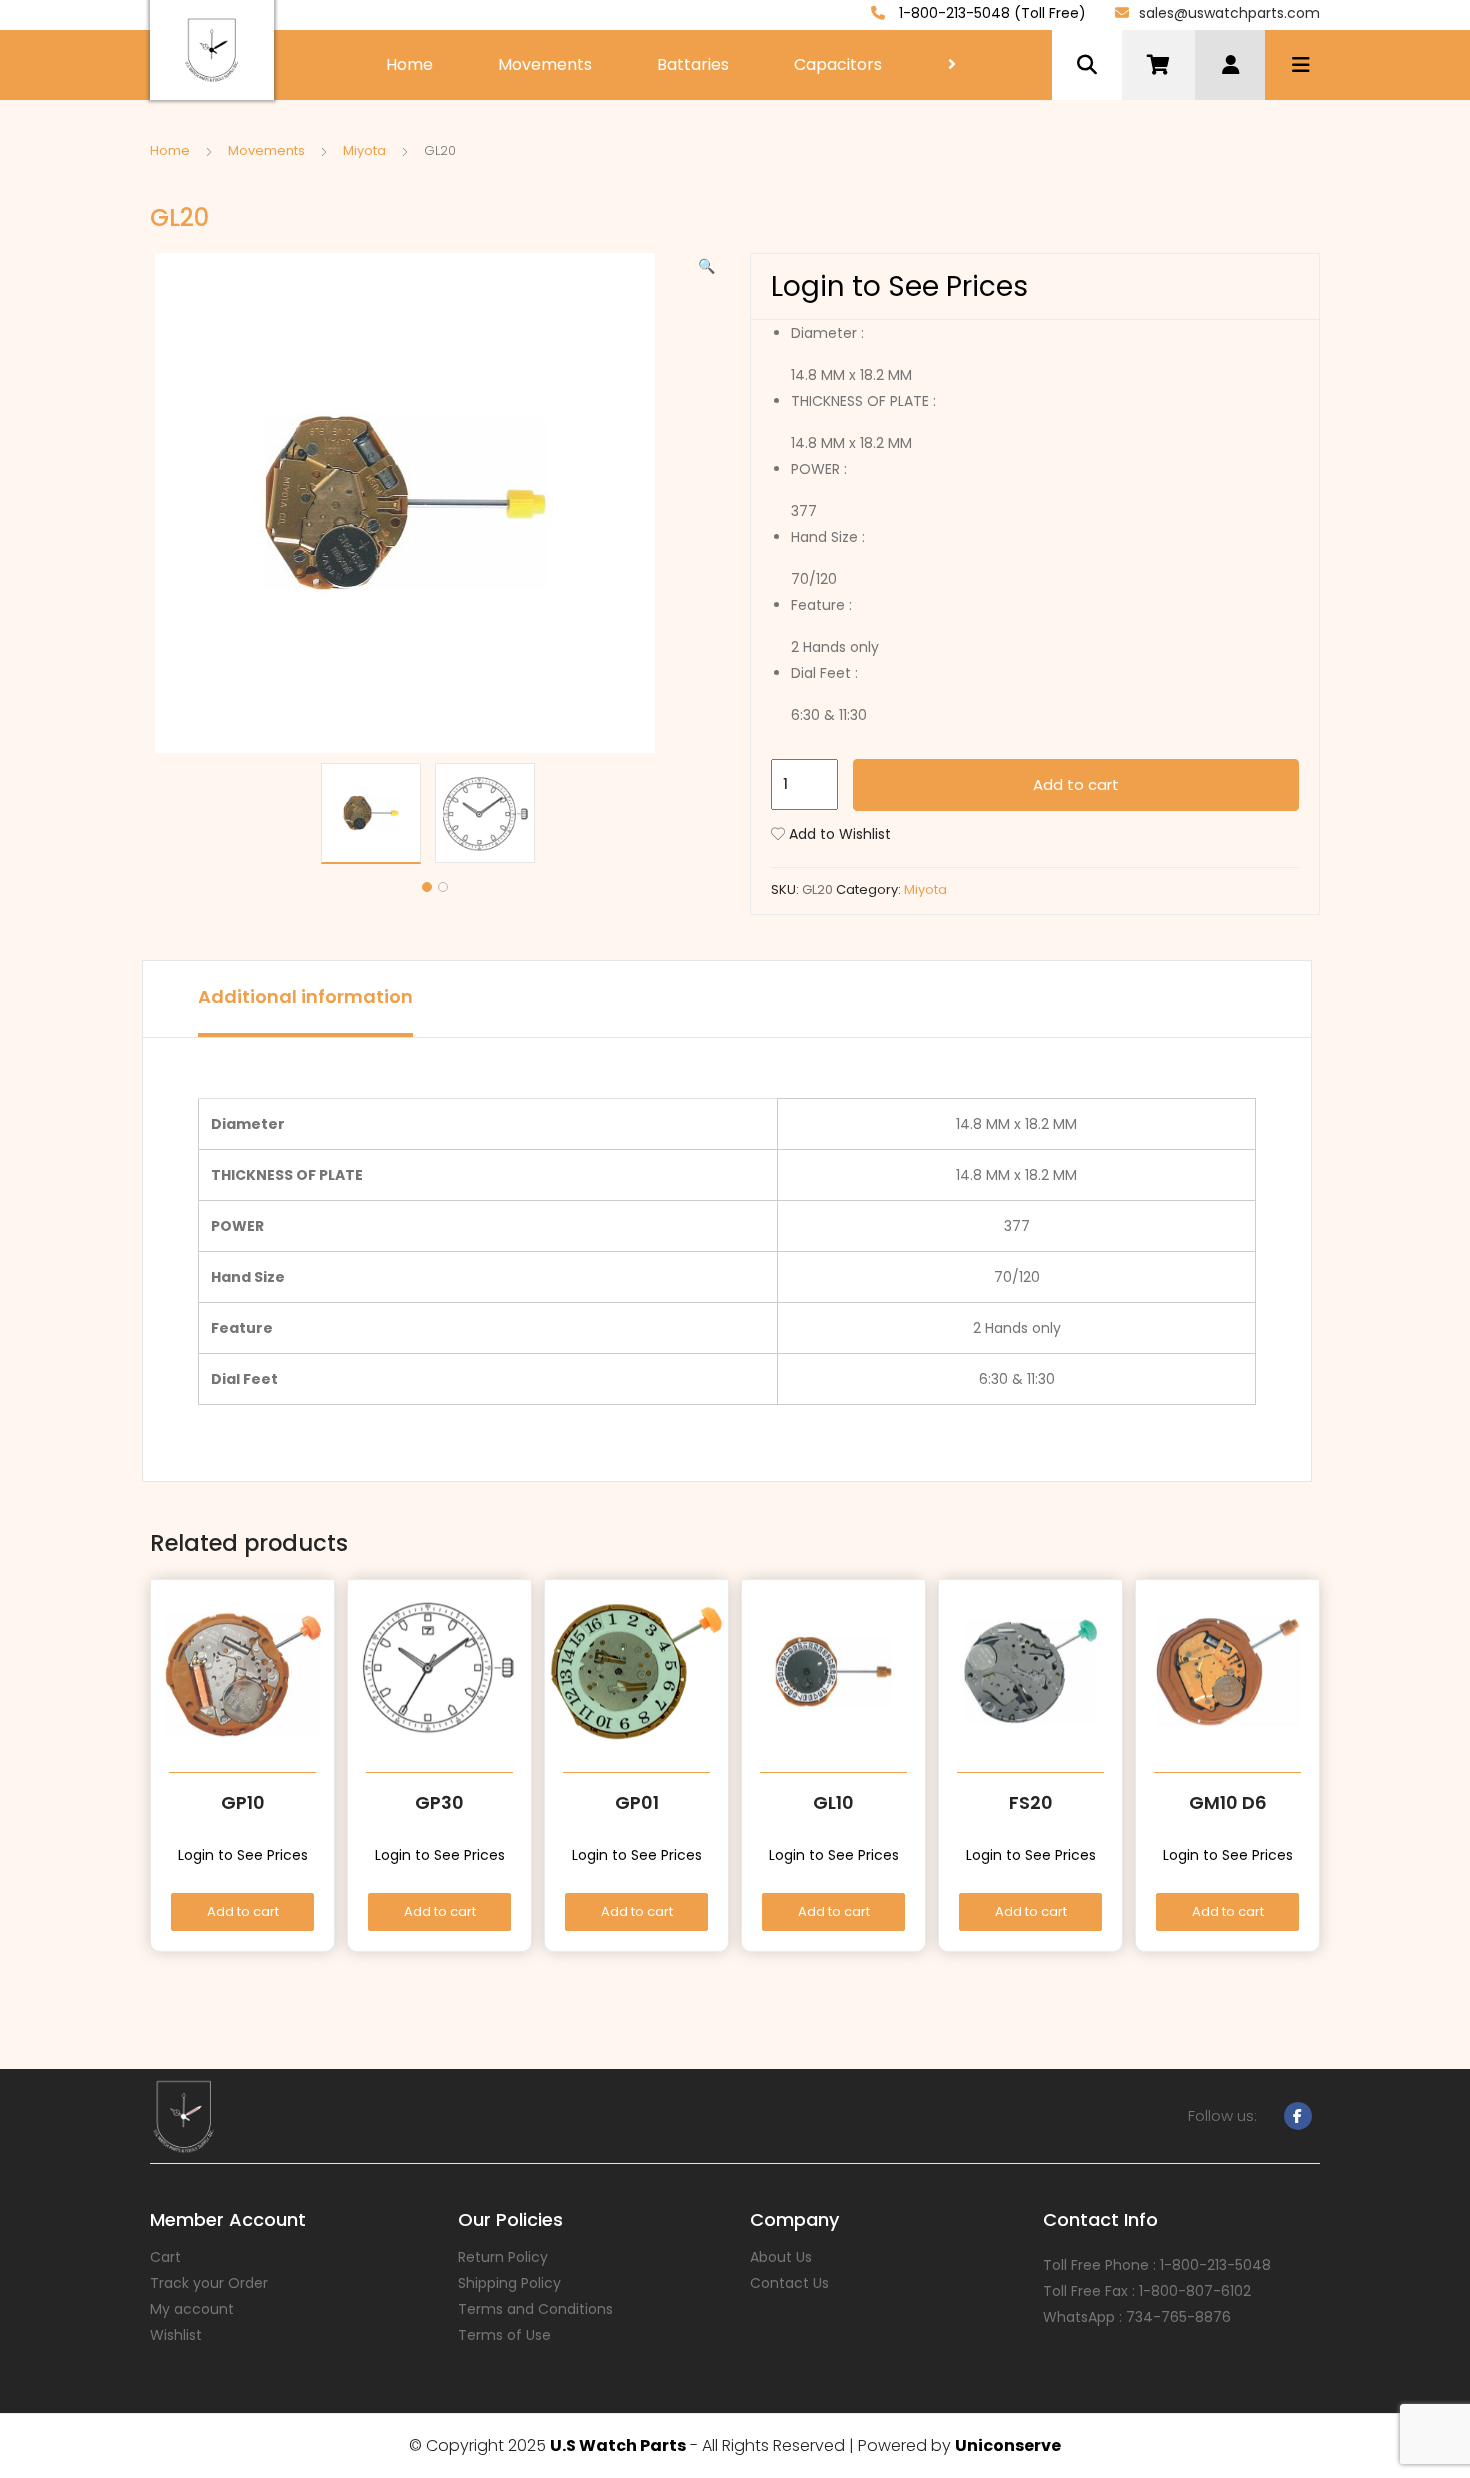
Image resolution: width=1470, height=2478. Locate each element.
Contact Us (789, 2283)
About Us (781, 2257)
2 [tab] (443, 887)
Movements (545, 64)
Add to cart (1076, 784)
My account (192, 2309)
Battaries (693, 64)
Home (409, 64)
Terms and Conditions (535, 2309)
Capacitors (838, 64)
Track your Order (209, 2283)
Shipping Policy (509, 2283)
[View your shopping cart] (1158, 65)
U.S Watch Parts (618, 2445)
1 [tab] (427, 887)
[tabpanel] (378, 813)
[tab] (305, 999)
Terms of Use (504, 2335)
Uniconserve (1008, 2445)
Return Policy (503, 2257)
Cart (165, 2257)
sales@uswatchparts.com (1229, 13)
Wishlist (176, 2335)
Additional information (305, 996)
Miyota (364, 150)
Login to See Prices (899, 286)
